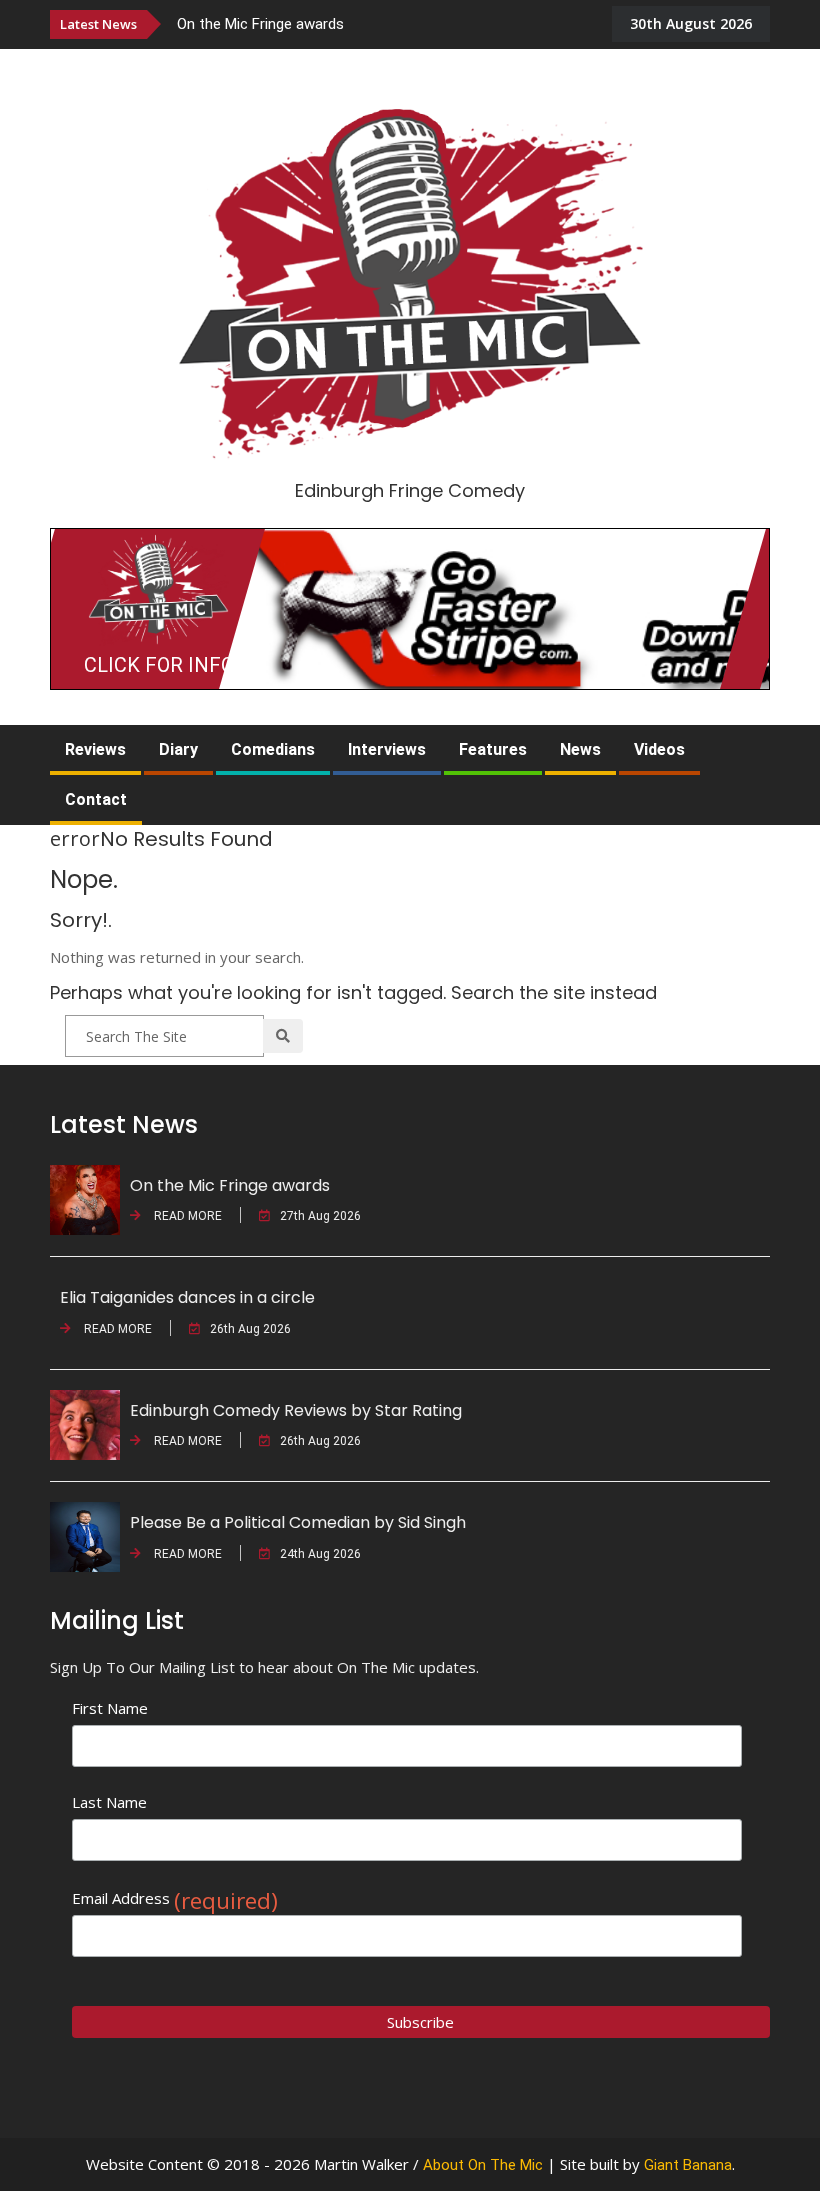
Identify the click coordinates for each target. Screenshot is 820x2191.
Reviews (95, 749)
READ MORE (186, 1216)
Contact (96, 799)
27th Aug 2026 (320, 1216)
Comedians (273, 749)
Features (493, 749)
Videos (659, 749)
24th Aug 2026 (320, 1554)
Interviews (387, 749)
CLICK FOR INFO (159, 665)
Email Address (175, 1898)
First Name (110, 1708)
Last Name (109, 1802)
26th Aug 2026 (250, 1329)
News (580, 749)
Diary (178, 749)
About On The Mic (483, 2165)
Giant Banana (688, 2165)
